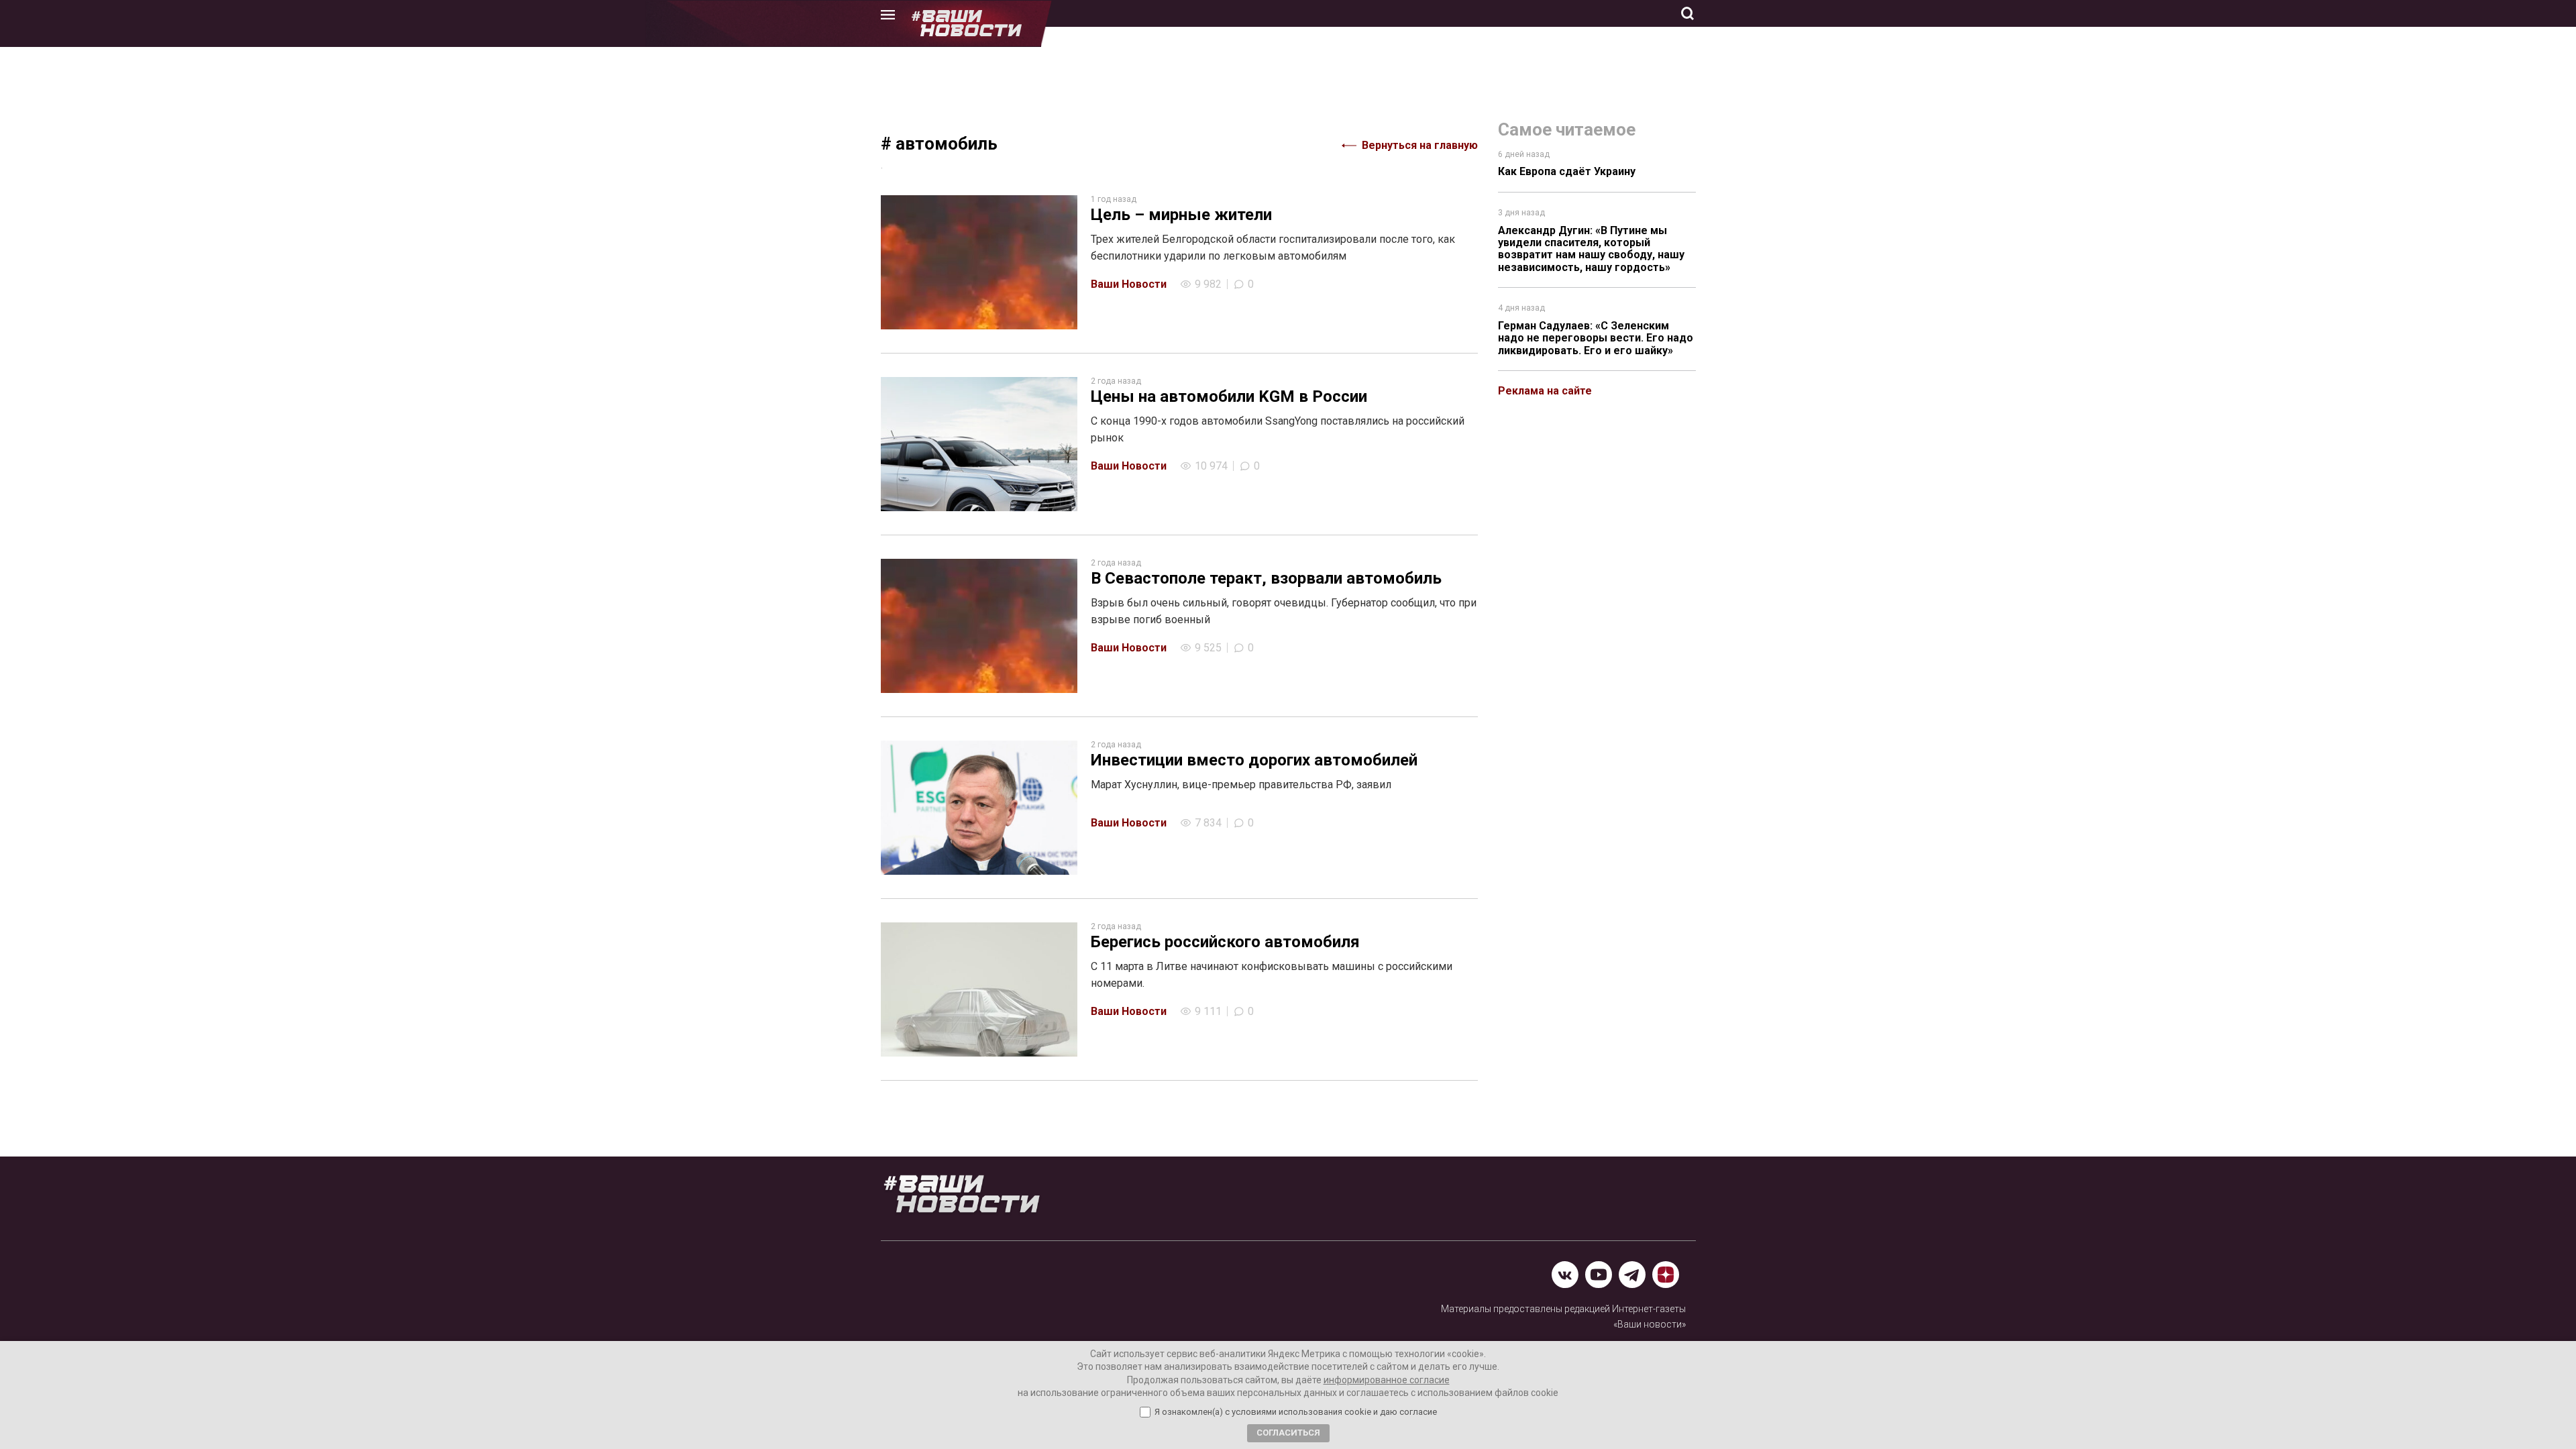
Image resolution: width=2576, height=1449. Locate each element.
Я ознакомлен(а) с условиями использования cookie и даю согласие (1296, 1412)
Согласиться (1288, 1433)
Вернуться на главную (1420, 145)
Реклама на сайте (1545, 391)
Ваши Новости (1129, 284)
